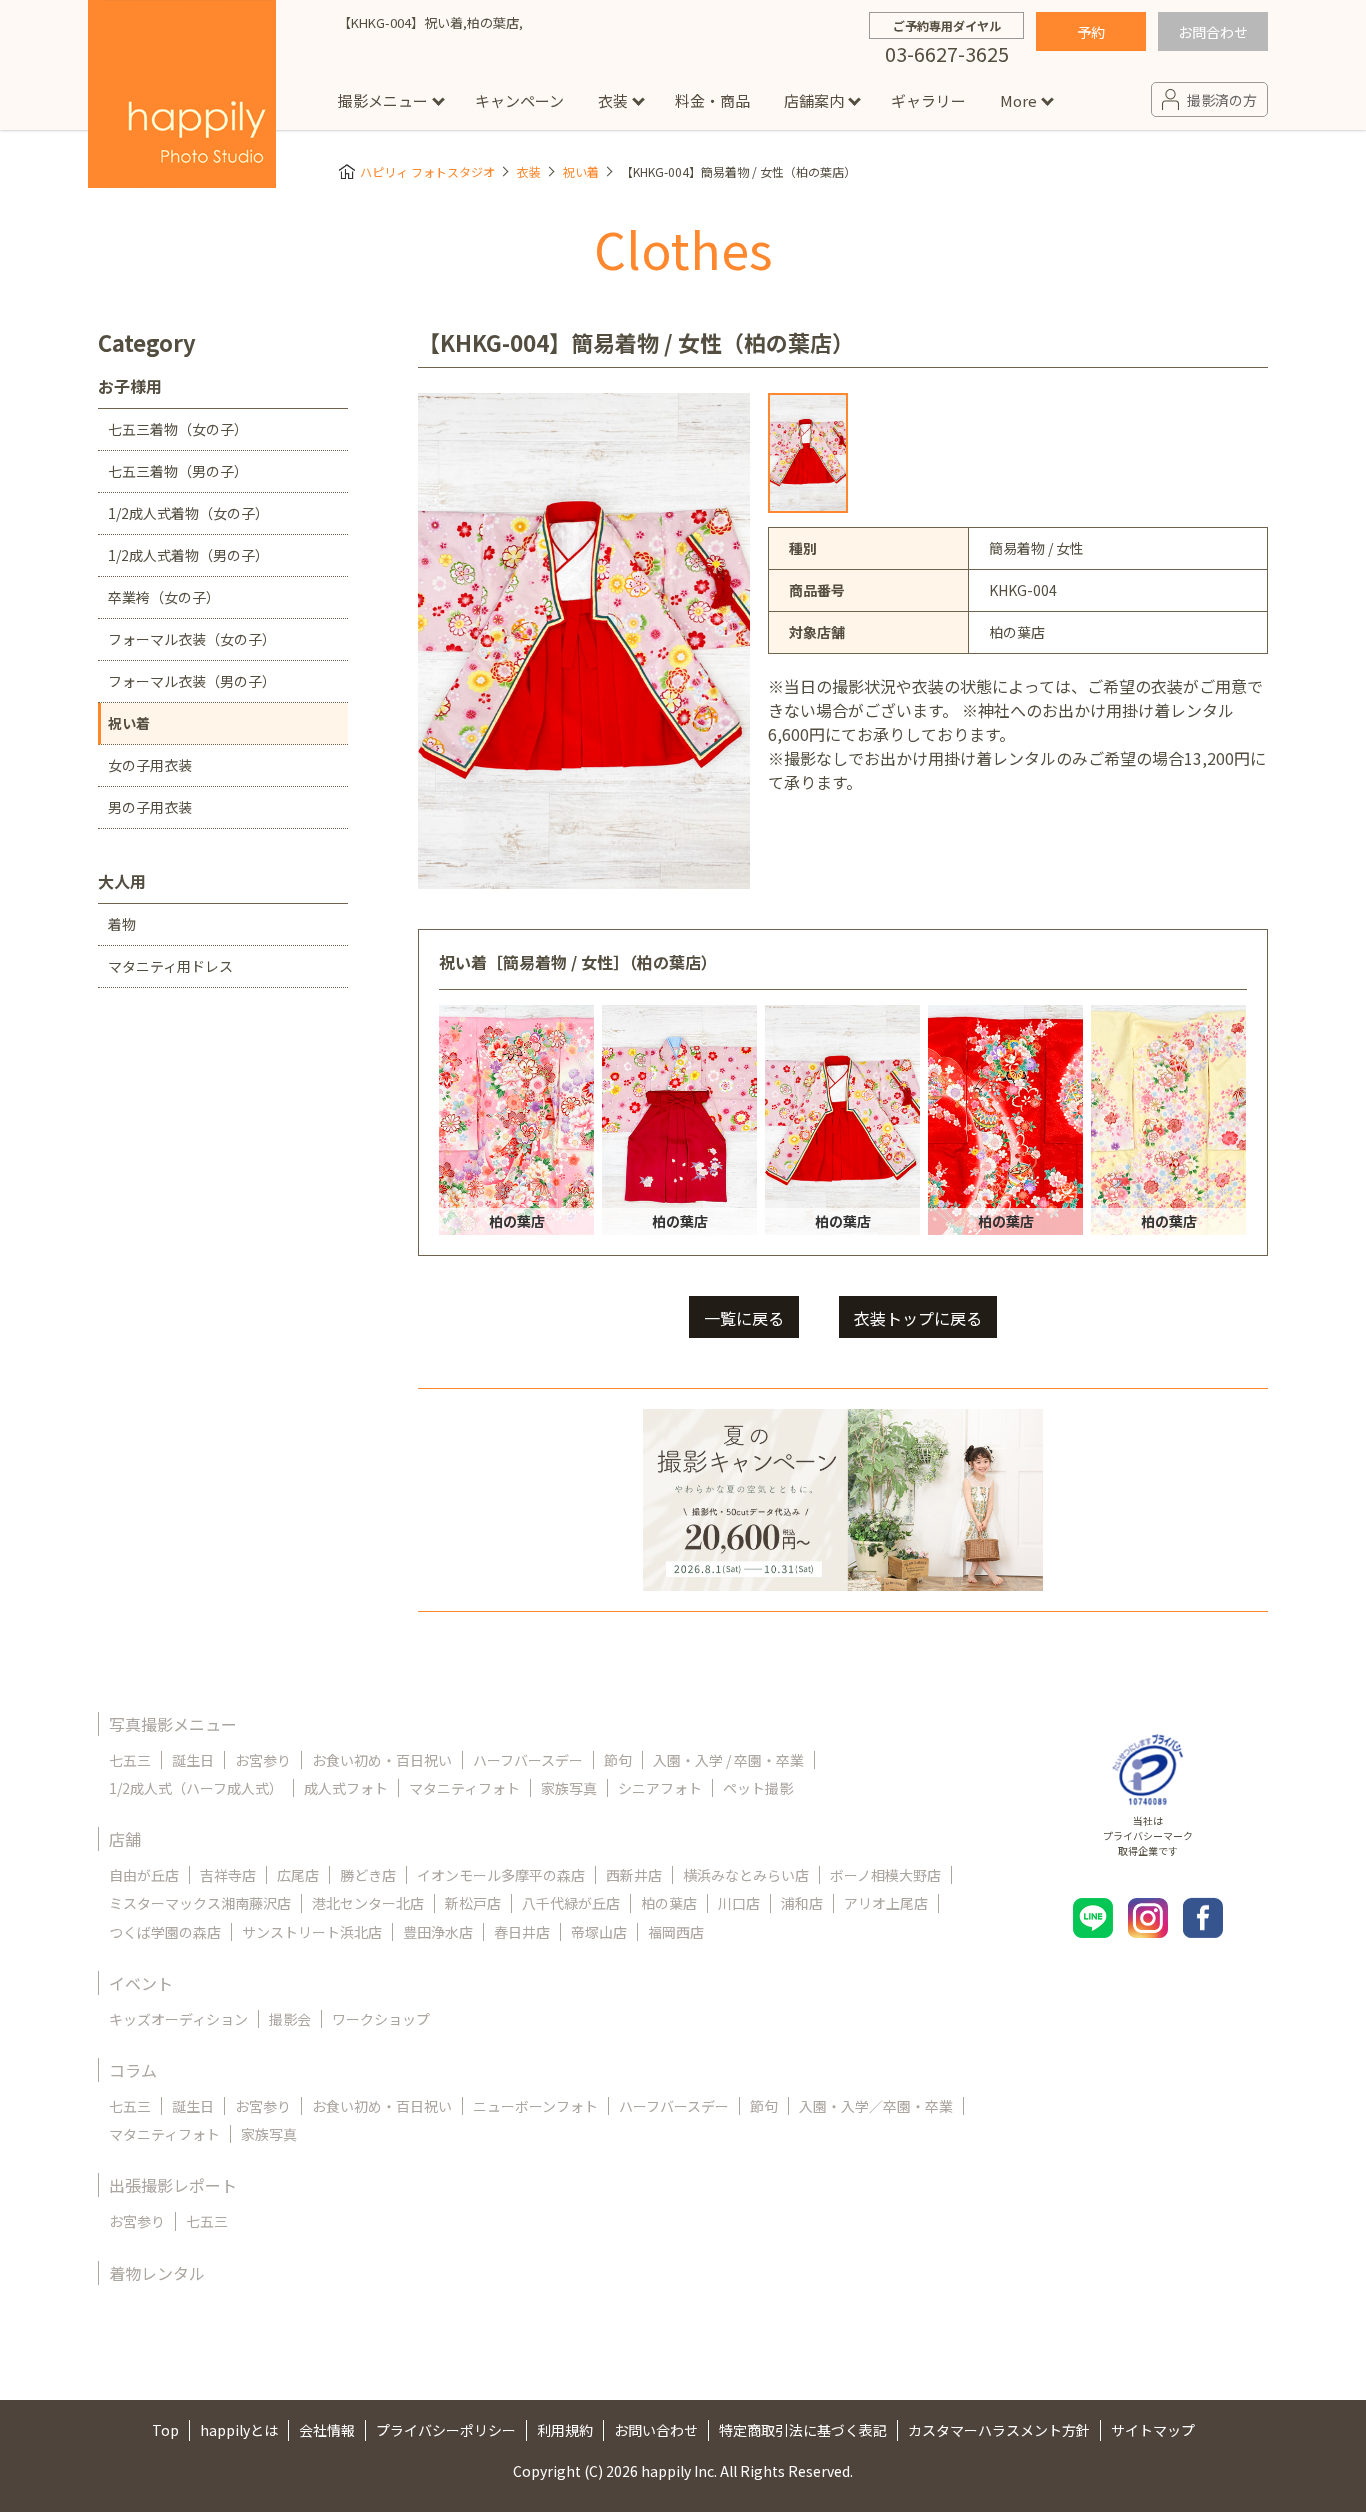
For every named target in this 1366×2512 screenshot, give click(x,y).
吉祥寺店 (228, 1875)
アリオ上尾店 (886, 1903)
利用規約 (565, 2430)
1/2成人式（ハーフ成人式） (196, 1788)
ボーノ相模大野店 (885, 1875)
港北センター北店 (368, 1903)
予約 (1091, 32)
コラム (133, 2070)
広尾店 (298, 1875)
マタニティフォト (464, 1788)
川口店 (739, 1903)
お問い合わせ (656, 2430)
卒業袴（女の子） (164, 597)
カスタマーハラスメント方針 (999, 2430)
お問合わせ (1213, 32)
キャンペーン (519, 100)
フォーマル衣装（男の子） (192, 681)
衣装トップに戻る (918, 1318)
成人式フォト (346, 1788)
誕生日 (193, 1760)
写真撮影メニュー (173, 1724)
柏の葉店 (669, 1903)
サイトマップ (1153, 2430)
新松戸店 (473, 1903)
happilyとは (239, 2430)
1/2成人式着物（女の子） (188, 513)
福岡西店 (676, 1932)
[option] (808, 453)
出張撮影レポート (173, 2185)
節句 (618, 1760)
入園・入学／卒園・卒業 (876, 2106)
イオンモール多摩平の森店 (501, 1875)
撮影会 (290, 2019)
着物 (122, 924)
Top (165, 2430)
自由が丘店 (144, 1875)
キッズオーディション (178, 2019)
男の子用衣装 (150, 807)
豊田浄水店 (438, 1932)
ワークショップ (381, 2019)
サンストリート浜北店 (312, 1932)
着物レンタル (157, 2273)
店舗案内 (814, 100)
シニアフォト (660, 1788)
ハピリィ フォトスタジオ (427, 171)
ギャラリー (928, 100)
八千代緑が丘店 (571, 1903)
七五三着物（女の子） (178, 429)
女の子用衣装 (150, 765)
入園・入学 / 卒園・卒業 (728, 1760)
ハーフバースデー (528, 1760)
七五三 (130, 1760)
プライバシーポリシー (446, 2430)
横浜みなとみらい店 (746, 1875)
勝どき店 (368, 1875)
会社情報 (327, 2430)
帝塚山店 (599, 1932)
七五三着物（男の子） (178, 471)
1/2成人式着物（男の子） (188, 555)
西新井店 (634, 1875)
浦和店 (802, 1903)
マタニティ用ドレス (170, 966)
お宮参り (263, 1760)
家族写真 (569, 1788)
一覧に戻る (744, 1318)
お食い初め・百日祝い (382, 1760)
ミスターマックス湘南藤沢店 (200, 1903)
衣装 (613, 100)
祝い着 (581, 171)
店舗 (125, 1839)
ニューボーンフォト (535, 2106)
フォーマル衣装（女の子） (192, 639)
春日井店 (522, 1932)
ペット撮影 (758, 1788)
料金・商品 (712, 100)
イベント (141, 1983)
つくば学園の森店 (165, 1932)
